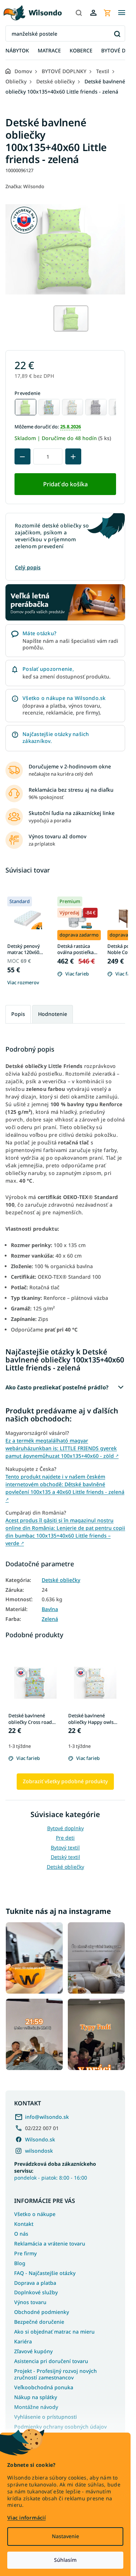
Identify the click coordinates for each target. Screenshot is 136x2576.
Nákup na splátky (36, 2397)
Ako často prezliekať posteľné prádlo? (57, 1387)
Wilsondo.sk (40, 2139)
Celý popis (28, 567)
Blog (20, 2263)
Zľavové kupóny (33, 2351)
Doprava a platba (35, 2283)
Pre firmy (25, 2253)
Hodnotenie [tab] (53, 1014)
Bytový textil (65, 1847)
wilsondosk (39, 2151)
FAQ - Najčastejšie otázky (45, 2273)
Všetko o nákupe (35, 2214)
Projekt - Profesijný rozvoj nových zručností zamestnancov (55, 2374)
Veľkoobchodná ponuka (44, 2387)
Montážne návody (36, 2407)
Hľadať (117, 34)
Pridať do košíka (65, 484)
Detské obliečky (61, 1580)
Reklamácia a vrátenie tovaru (50, 2243)
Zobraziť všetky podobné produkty (65, 1781)
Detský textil (65, 1857)
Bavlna (50, 1609)
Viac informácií (26, 2518)
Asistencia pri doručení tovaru (51, 2361)
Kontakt (24, 2224)
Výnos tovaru (30, 2302)
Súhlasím (65, 2560)
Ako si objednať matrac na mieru (54, 2332)
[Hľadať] (79, 13)
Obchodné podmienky (42, 2312)
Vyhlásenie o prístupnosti (46, 2417)
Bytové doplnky (65, 1828)
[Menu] (121, 13)
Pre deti (65, 1838)
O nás (21, 2234)
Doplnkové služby (36, 2292)
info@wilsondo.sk (47, 2117)
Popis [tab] (18, 1014)
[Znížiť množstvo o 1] (22, 456)
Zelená (50, 1619)
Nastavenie (65, 2536)
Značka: (25, 186)
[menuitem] (17, 51)
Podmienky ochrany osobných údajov (60, 2427)
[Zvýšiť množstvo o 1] (73, 456)
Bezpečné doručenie (39, 2322)
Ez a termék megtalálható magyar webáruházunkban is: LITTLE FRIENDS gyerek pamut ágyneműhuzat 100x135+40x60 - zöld (62, 1448)
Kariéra (23, 2341)
